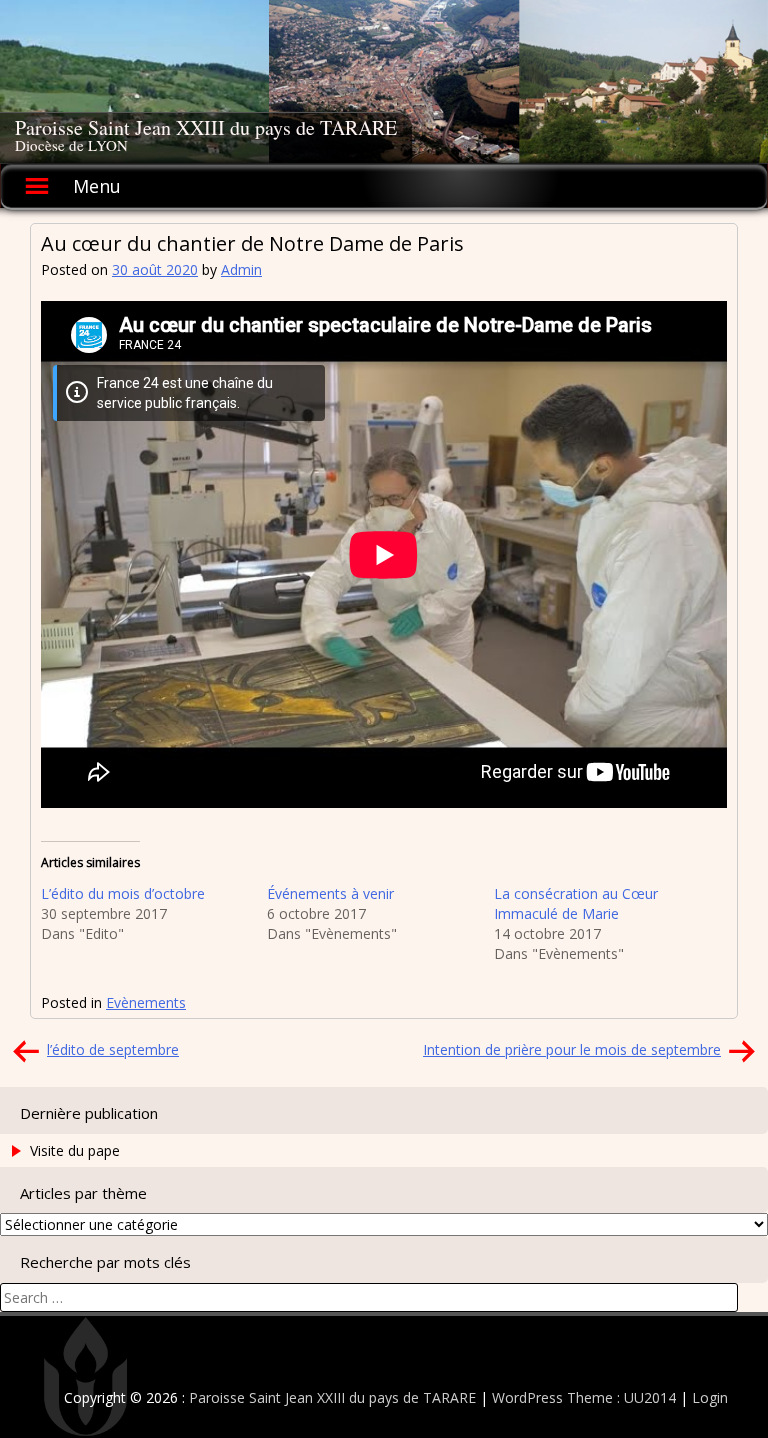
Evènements (146, 1002)
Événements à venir (330, 893)
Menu (97, 186)
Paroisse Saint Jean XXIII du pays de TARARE (206, 127)
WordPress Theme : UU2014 (584, 1397)
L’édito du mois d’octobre (123, 893)
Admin (241, 269)
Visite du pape (75, 1150)
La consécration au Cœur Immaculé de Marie (576, 903)
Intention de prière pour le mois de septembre (572, 1049)
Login (710, 1397)
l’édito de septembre (113, 1049)
